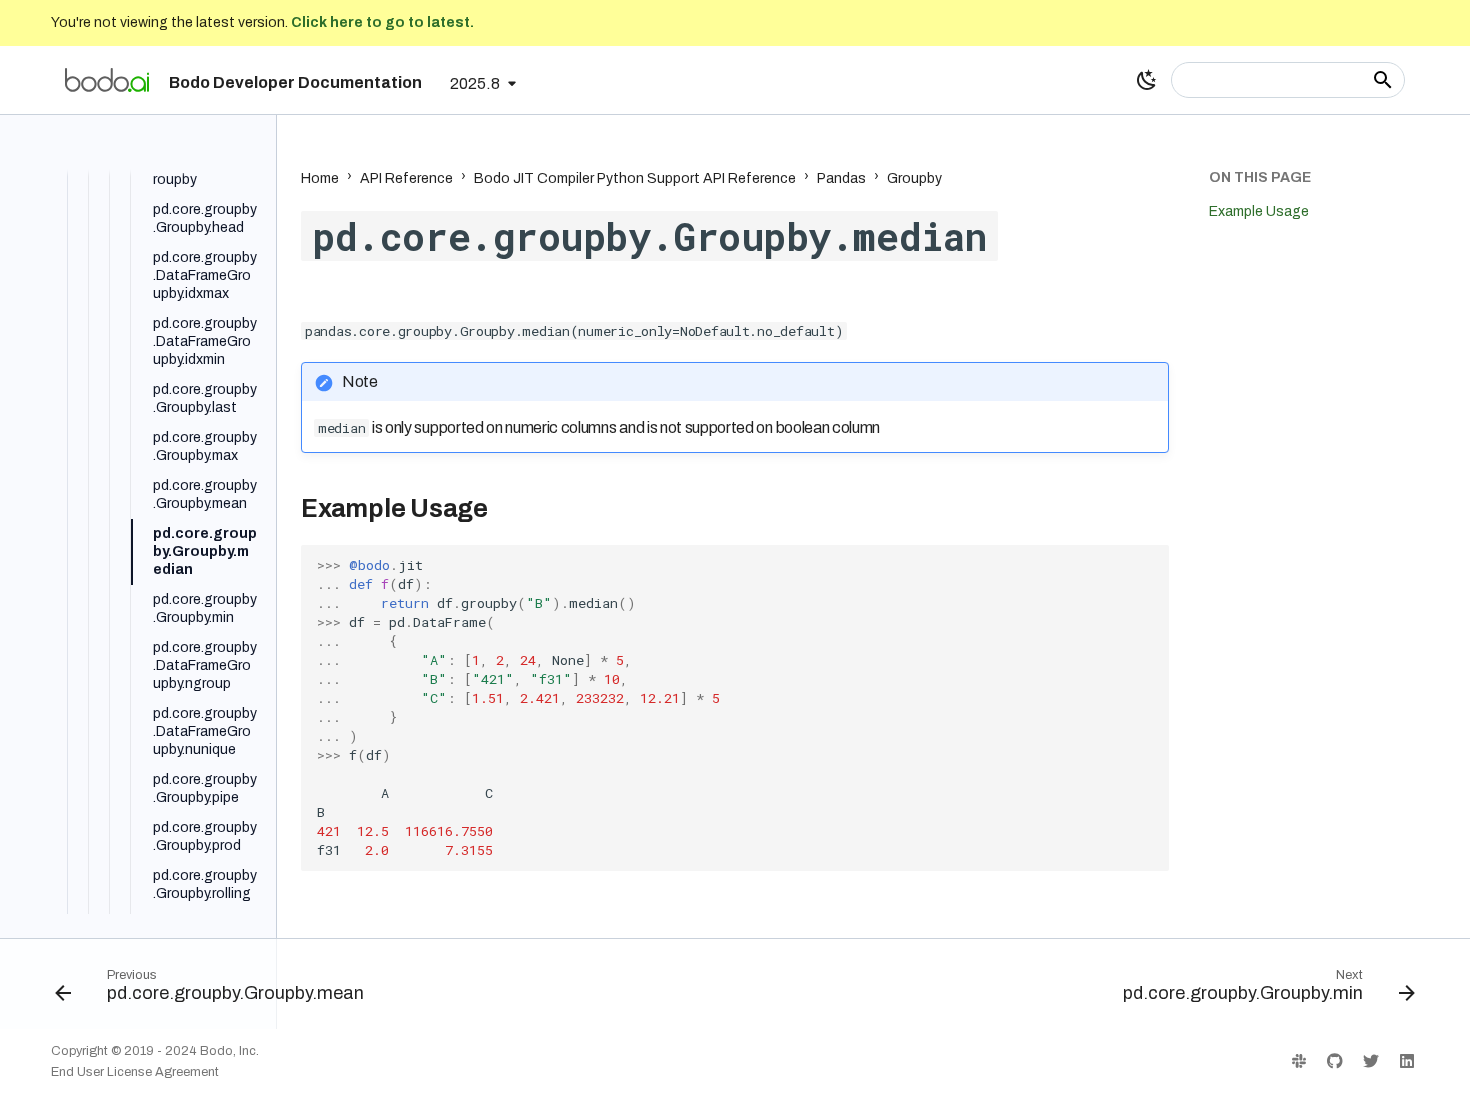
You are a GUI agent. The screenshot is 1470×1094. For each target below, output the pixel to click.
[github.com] (1335, 1061)
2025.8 (475, 83)
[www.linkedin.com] (1407, 1061)
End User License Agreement (135, 1072)
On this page (1260, 177)
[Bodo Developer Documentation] (107, 80)
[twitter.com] (1371, 1061)
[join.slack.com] (1299, 1061)
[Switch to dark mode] (1147, 80)
